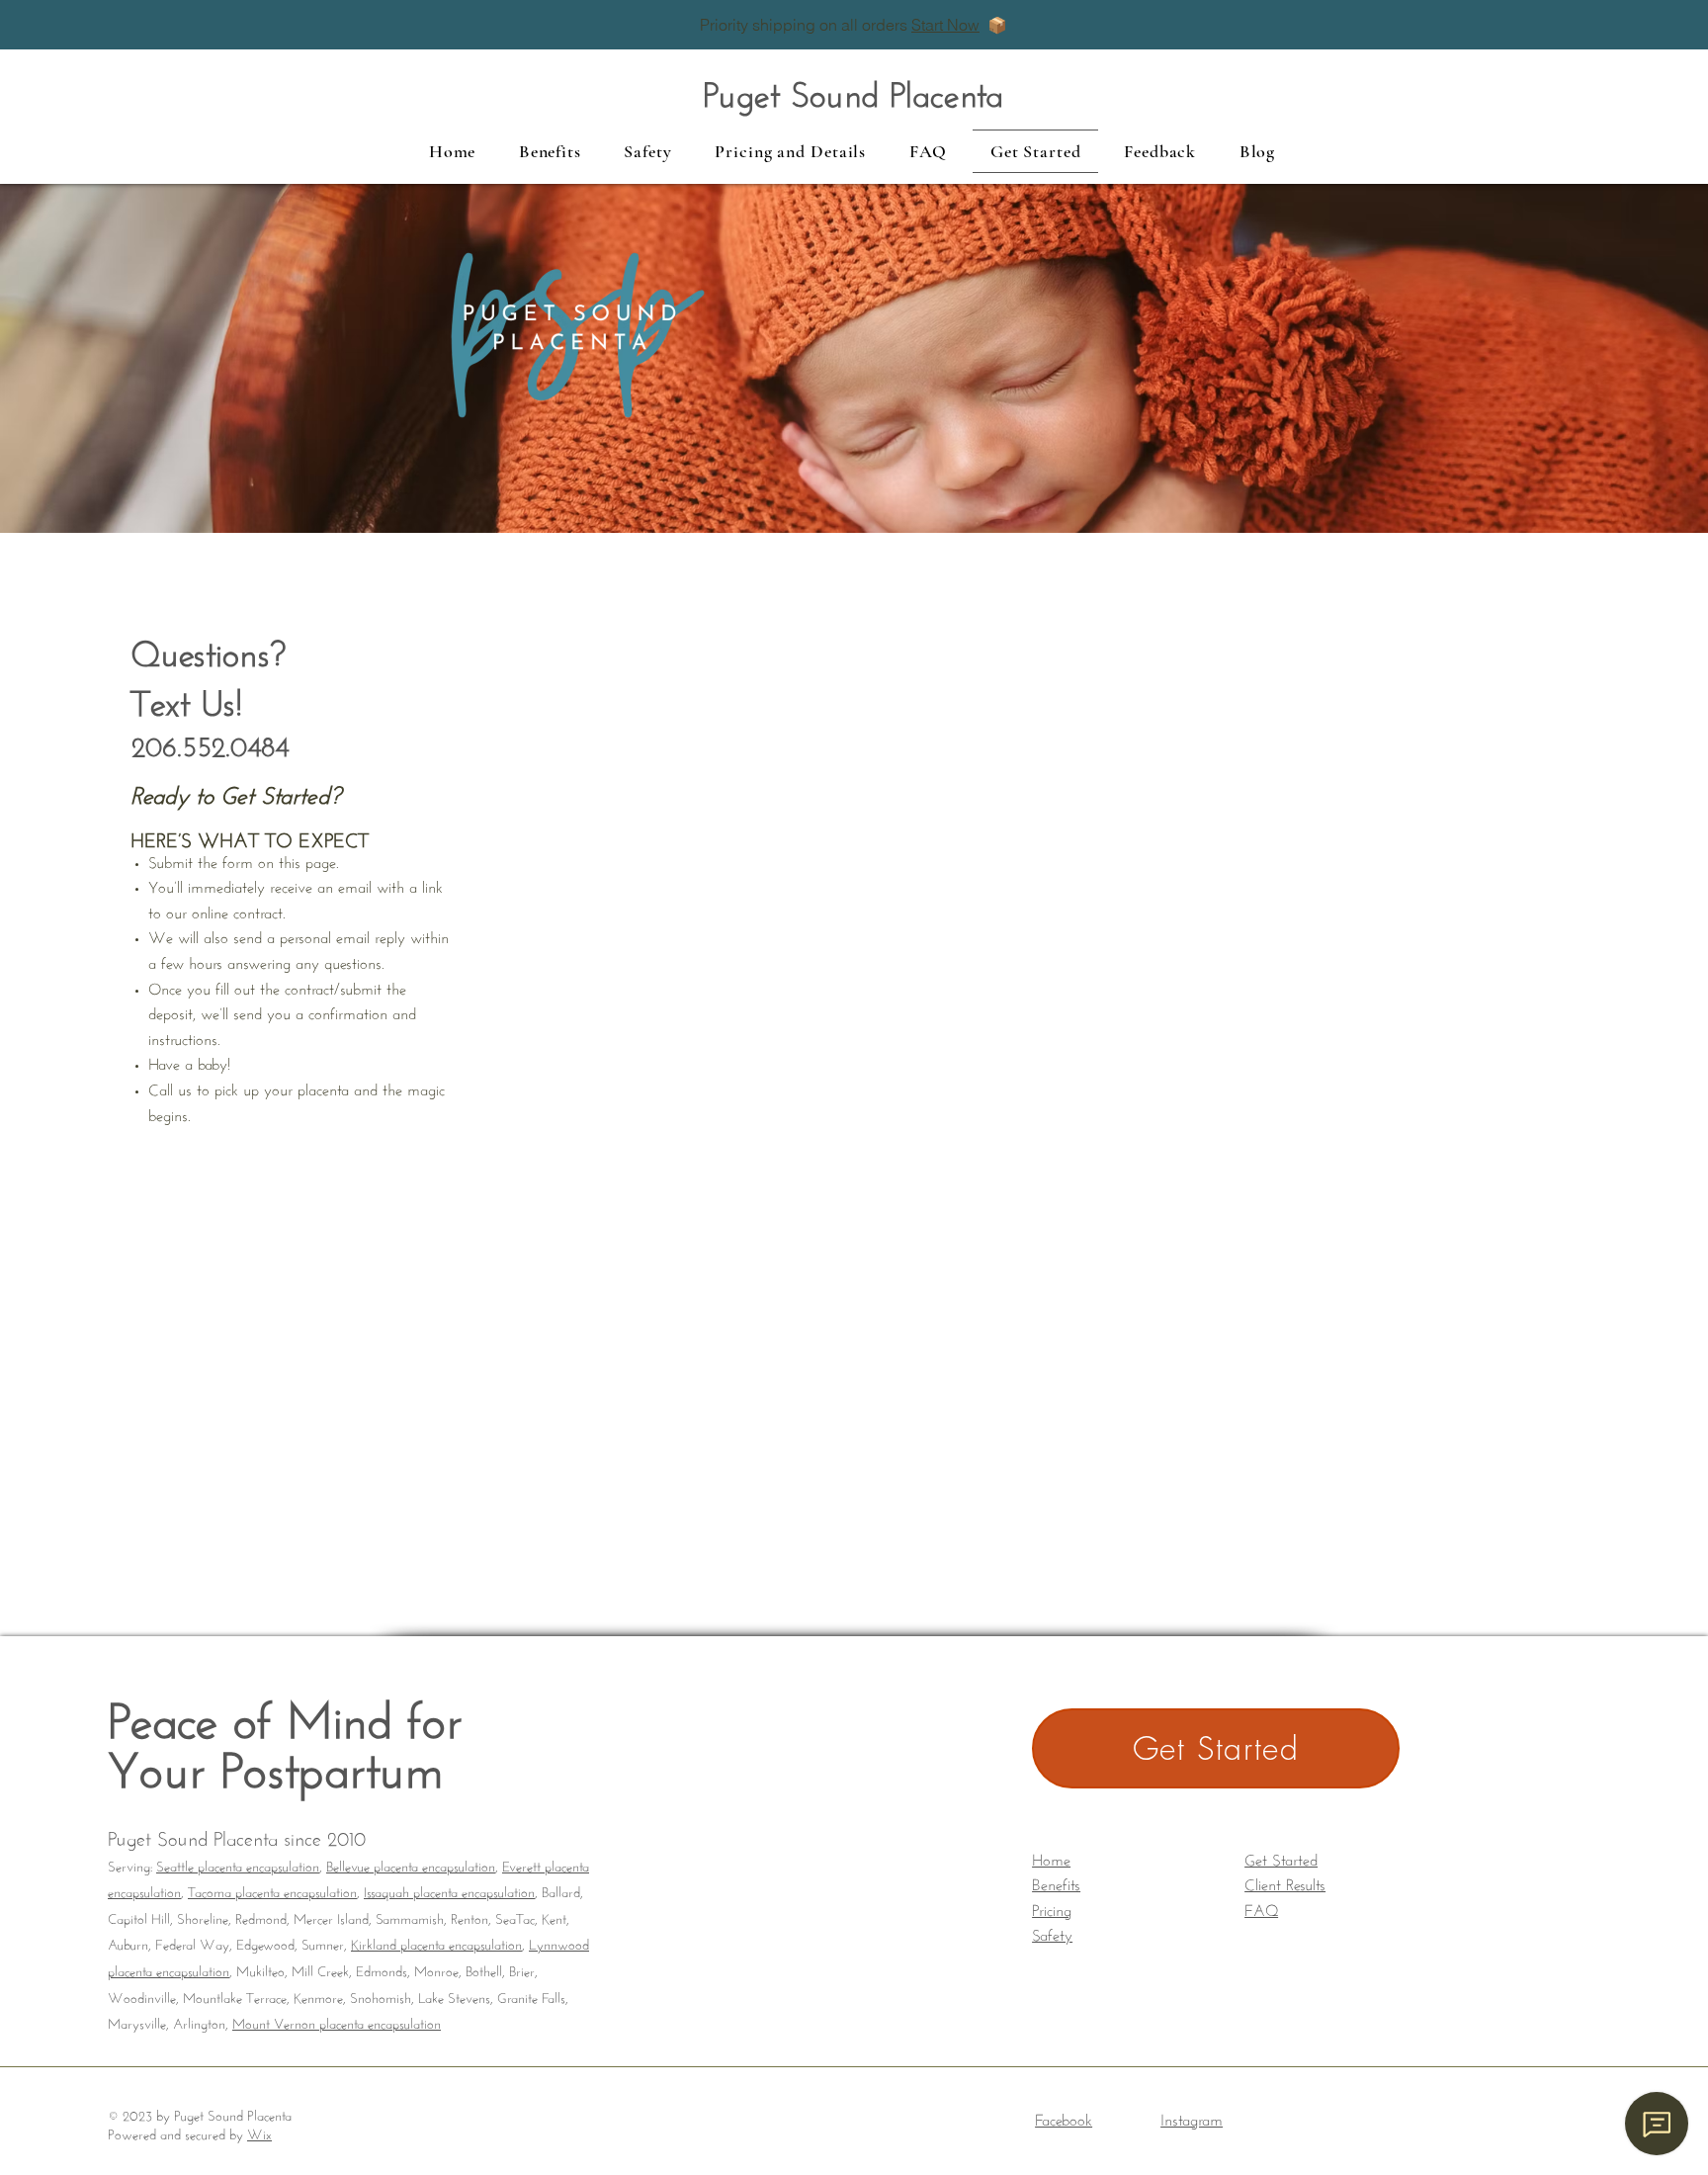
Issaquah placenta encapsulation (449, 1890)
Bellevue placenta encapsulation (411, 1865)
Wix (259, 2132)
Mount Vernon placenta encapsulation (337, 2022)
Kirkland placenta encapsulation (436, 1943)
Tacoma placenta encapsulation (272, 1890)
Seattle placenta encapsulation (238, 1865)
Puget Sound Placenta (853, 89)
